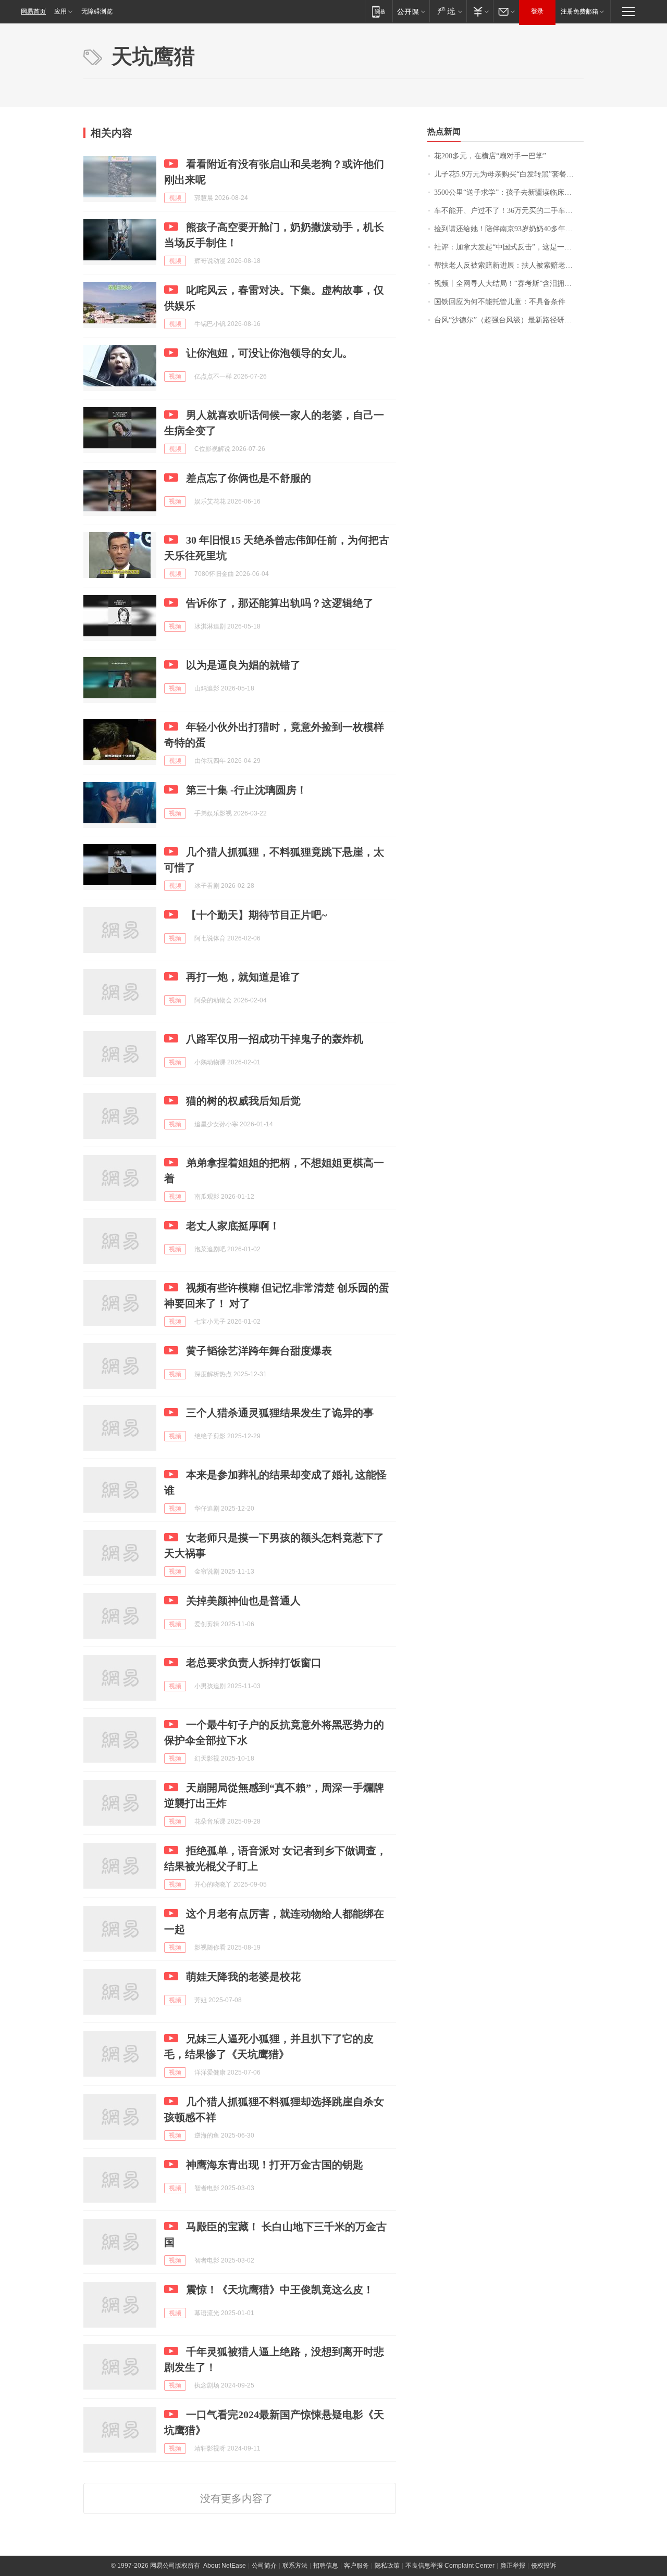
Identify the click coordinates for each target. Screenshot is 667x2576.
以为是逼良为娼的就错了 (243, 665)
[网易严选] (448, 11)
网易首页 (33, 11)
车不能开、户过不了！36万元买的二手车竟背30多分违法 (509, 211)
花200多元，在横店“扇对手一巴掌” (490, 156)
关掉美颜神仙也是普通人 (243, 1601)
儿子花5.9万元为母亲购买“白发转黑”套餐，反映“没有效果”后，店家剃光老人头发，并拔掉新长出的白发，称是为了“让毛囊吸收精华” (509, 174)
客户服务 (356, 2566)
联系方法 (295, 2566)
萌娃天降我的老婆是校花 (243, 1977)
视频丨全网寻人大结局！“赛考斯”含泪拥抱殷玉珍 (509, 284)
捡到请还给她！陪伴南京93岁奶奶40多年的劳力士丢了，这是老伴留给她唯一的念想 (509, 229)
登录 (537, 11)
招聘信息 (326, 2566)
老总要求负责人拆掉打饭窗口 (254, 1663)
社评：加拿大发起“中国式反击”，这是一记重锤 (509, 247)
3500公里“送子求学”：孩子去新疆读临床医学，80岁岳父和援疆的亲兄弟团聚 (509, 192)
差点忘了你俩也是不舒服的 (249, 478)
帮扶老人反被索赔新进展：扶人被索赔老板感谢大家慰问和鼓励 (509, 265)
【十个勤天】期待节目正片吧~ (256, 915)
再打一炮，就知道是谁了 (243, 977)
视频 (175, 198)
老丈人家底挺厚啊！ (233, 1226)
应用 (60, 11)
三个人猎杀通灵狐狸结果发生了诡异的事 (280, 1413)
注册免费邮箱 (579, 11)
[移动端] (379, 11)
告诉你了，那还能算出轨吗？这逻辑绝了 (280, 603)
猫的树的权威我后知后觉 (243, 1101)
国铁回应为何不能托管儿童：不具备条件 (500, 302)
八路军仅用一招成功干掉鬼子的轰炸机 (275, 1039)
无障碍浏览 (97, 11)
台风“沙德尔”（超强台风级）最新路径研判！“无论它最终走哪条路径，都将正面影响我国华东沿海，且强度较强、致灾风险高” (509, 320)
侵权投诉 (544, 2566)
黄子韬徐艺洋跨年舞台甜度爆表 (259, 1351)
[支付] (480, 11)
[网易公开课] (411, 11)
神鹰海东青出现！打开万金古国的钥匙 (275, 2165)
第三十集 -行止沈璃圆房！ (246, 790)
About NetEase (225, 2566)
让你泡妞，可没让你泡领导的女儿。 (269, 353)
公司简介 (264, 2566)
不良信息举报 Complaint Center (450, 2566)
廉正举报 (513, 2566)
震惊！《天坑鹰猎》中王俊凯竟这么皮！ (280, 2290)
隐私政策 (387, 2566)
